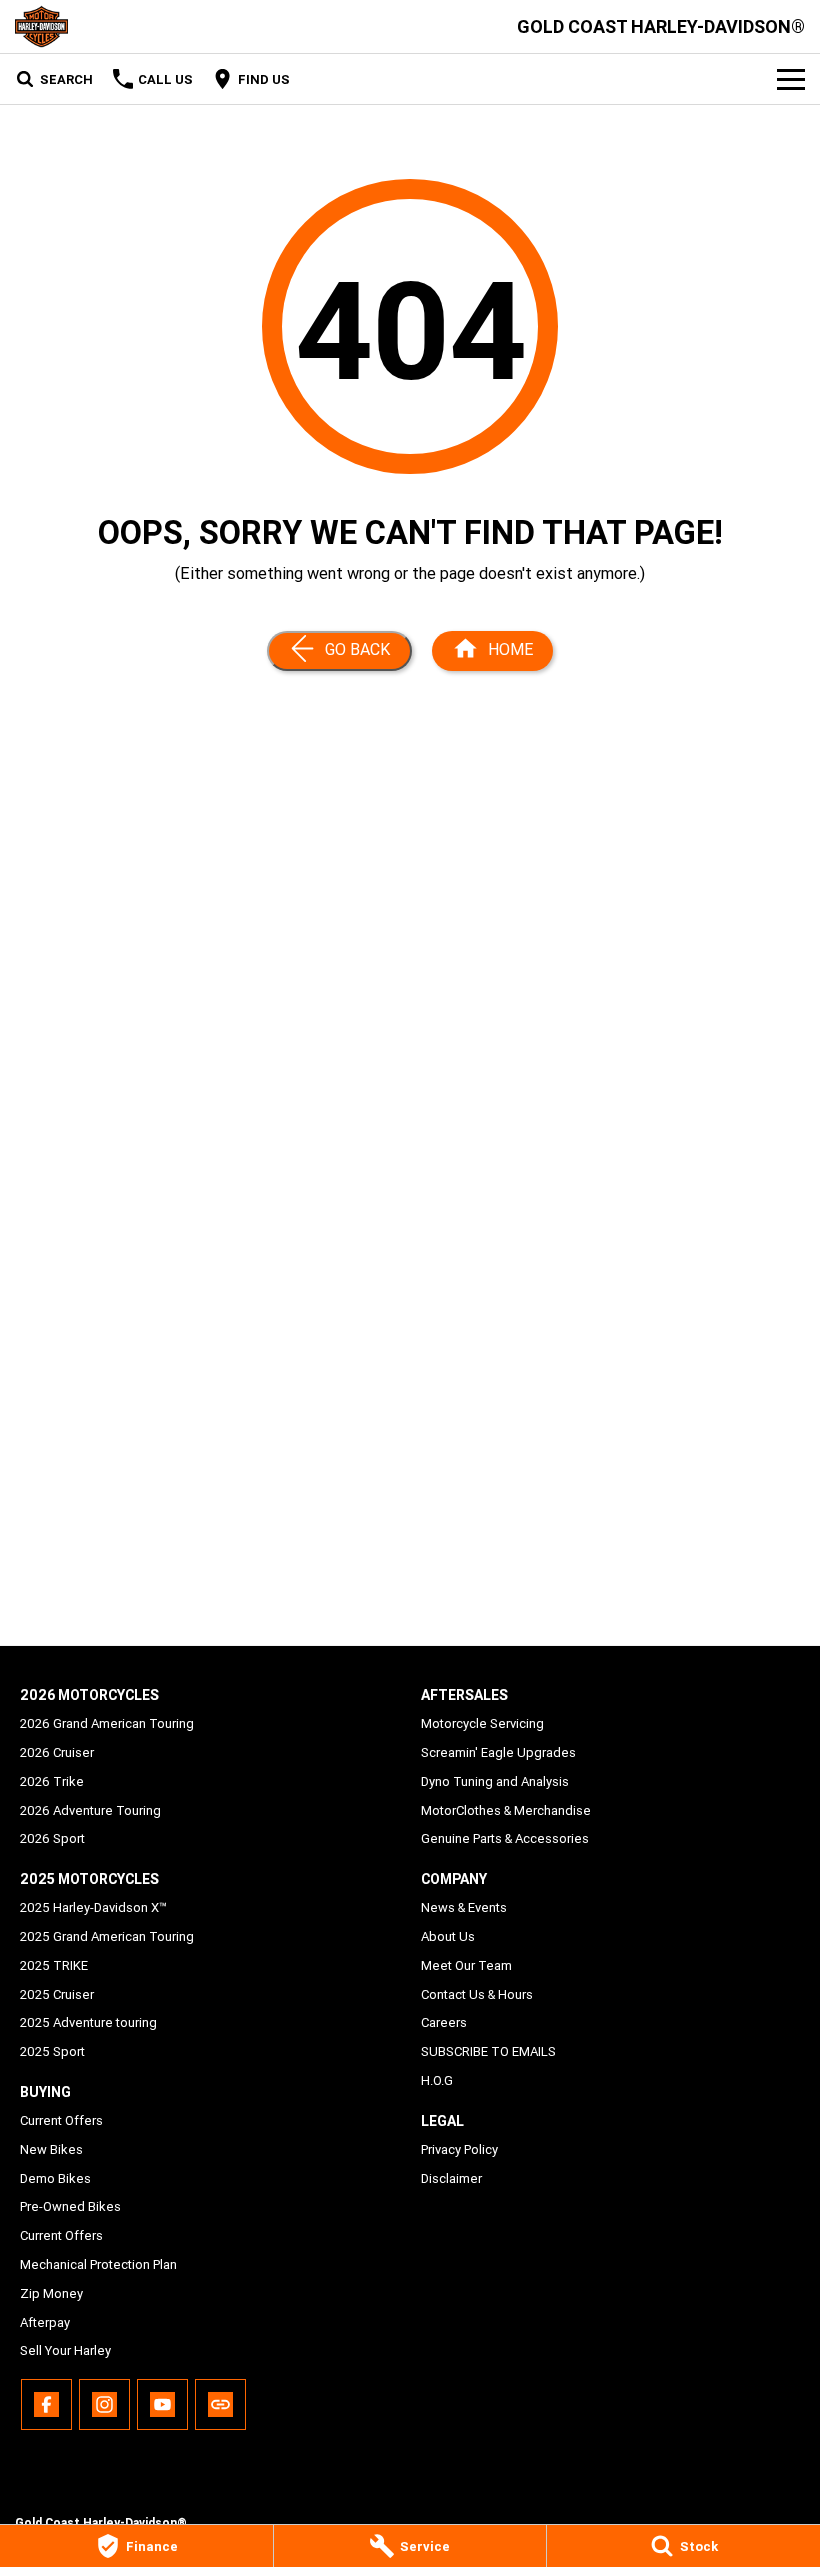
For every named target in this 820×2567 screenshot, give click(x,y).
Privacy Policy (459, 2149)
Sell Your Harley (65, 2350)
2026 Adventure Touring (90, 1810)
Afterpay (45, 2322)
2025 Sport (52, 2051)
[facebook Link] (46, 2404)
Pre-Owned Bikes (70, 2206)
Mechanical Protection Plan (98, 2264)
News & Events (464, 1907)
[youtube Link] (162, 2404)
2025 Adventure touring (88, 2022)
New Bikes (51, 2149)
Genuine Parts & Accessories (505, 1838)
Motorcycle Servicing (482, 1723)
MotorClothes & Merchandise (506, 1810)
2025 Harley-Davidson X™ (93, 1907)
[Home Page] (41, 26)
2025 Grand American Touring (107, 1936)
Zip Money (51, 2293)
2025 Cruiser (57, 1994)
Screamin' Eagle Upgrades (498, 1752)
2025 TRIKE (54, 1965)
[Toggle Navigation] (791, 79)
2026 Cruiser (57, 1752)
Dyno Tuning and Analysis (495, 1781)
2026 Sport (52, 1838)
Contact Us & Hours (477, 1994)
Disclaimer (451, 2178)
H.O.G (437, 2080)
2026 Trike (52, 1781)
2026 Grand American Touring (107, 1723)
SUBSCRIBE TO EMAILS (488, 2051)
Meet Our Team (466, 1965)
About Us (448, 1936)
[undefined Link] (220, 2404)
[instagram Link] (104, 2404)
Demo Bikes (55, 2178)
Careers (444, 2022)
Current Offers (61, 2120)
